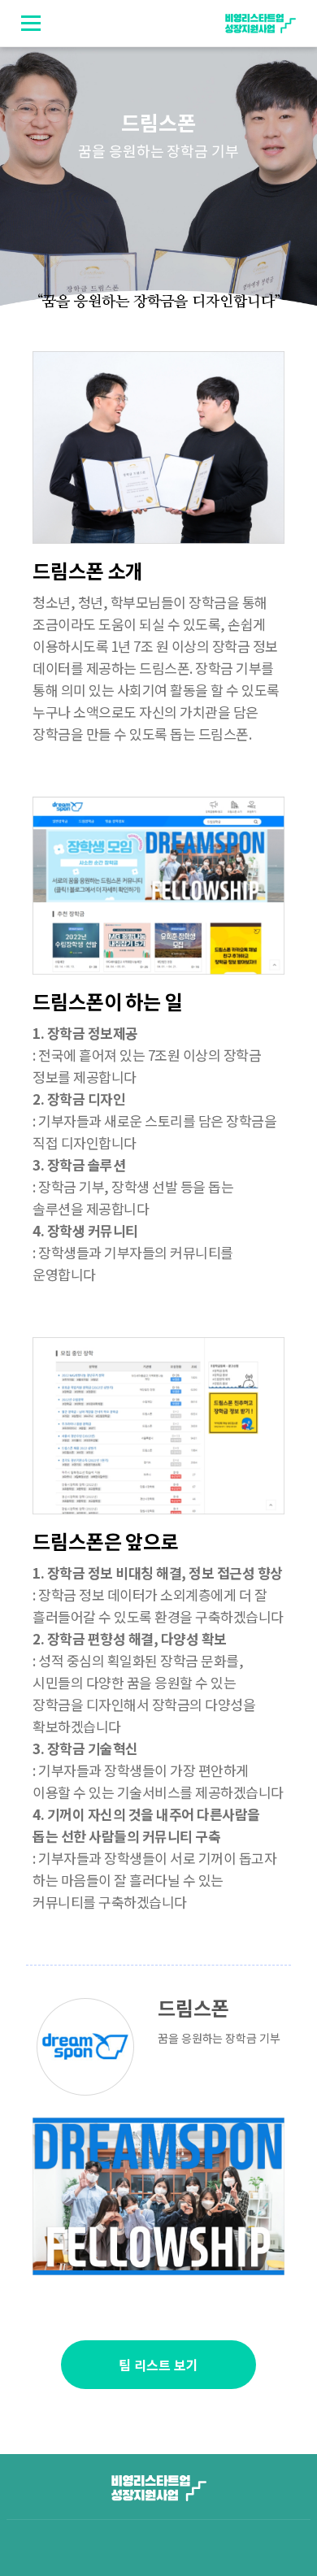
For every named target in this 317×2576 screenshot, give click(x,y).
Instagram (227, 2073)
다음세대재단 (206, 2548)
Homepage (170, 2073)
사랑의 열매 (111, 2548)
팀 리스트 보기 (158, 2365)
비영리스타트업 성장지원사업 (260, 24)
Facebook (198, 2073)
